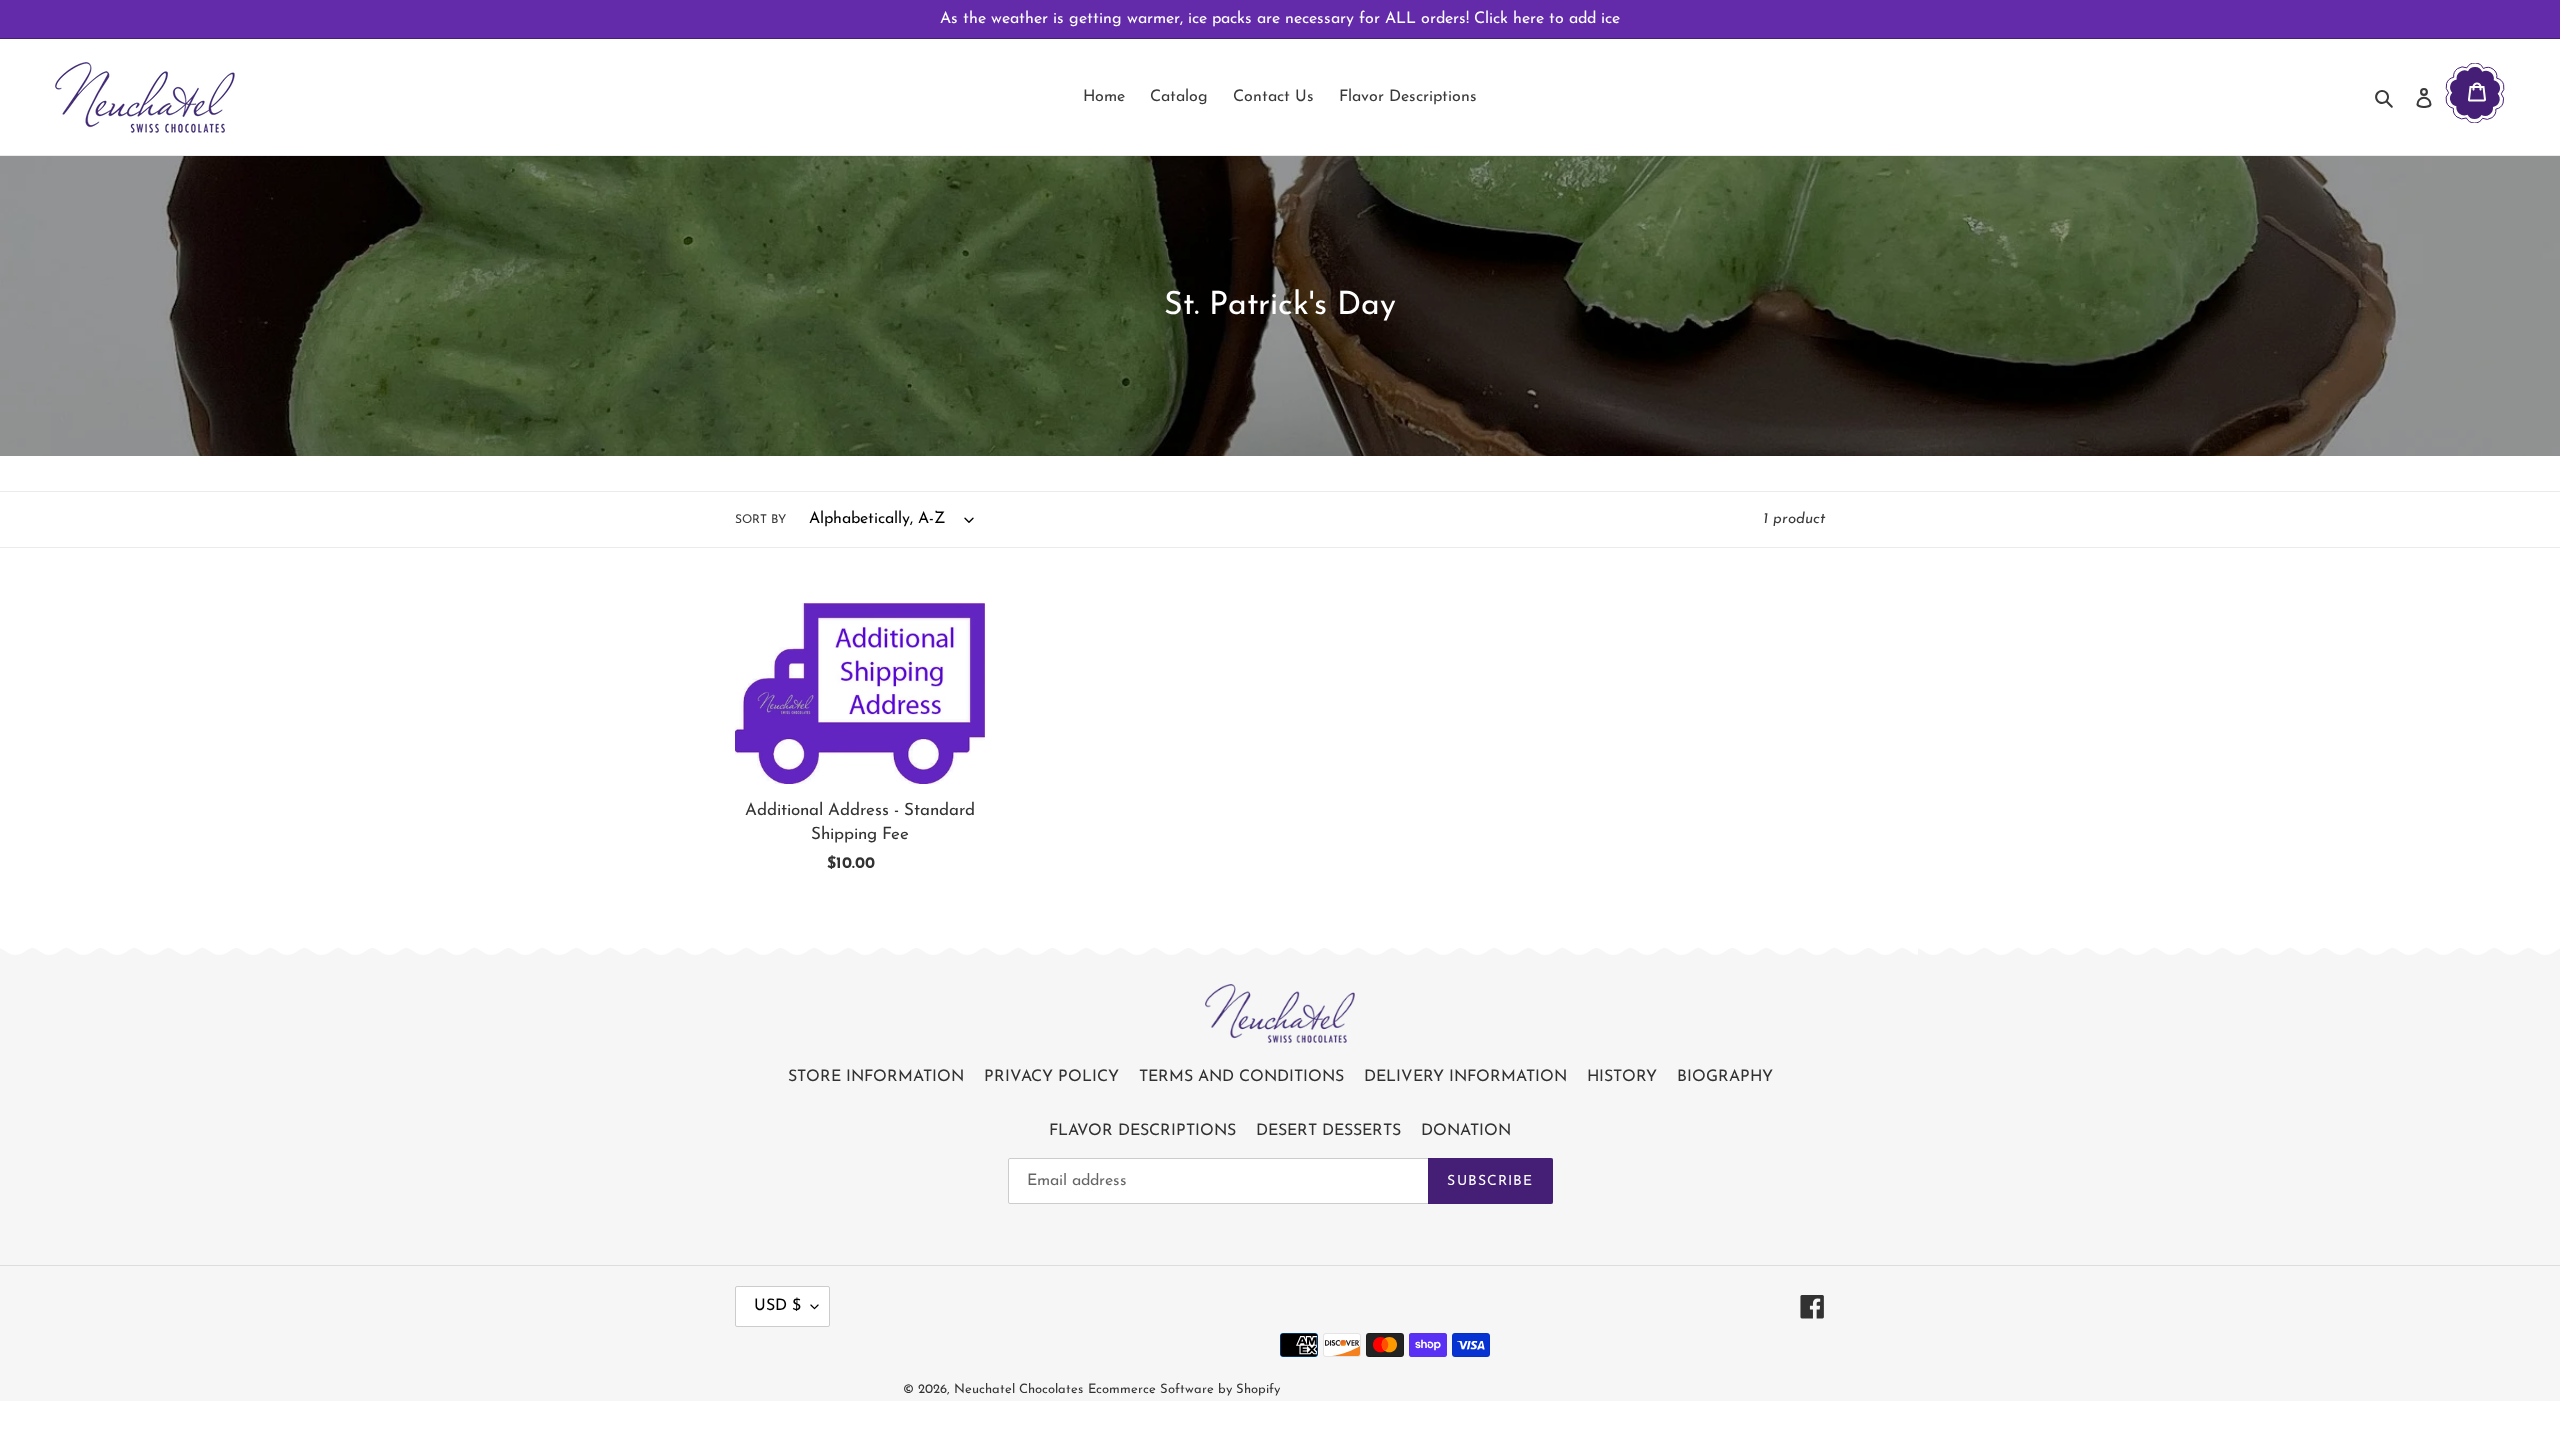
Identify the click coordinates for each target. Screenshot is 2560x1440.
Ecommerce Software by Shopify (1184, 1389)
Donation (1466, 1131)
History (1622, 1077)
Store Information (876, 1077)
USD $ (777, 1306)
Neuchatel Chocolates (1018, 1389)
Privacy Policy (1051, 1077)
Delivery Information (1465, 1077)
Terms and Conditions (1241, 1077)
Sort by (760, 520)
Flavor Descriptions (1142, 1131)
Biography (1725, 1077)
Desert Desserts (1328, 1131)
